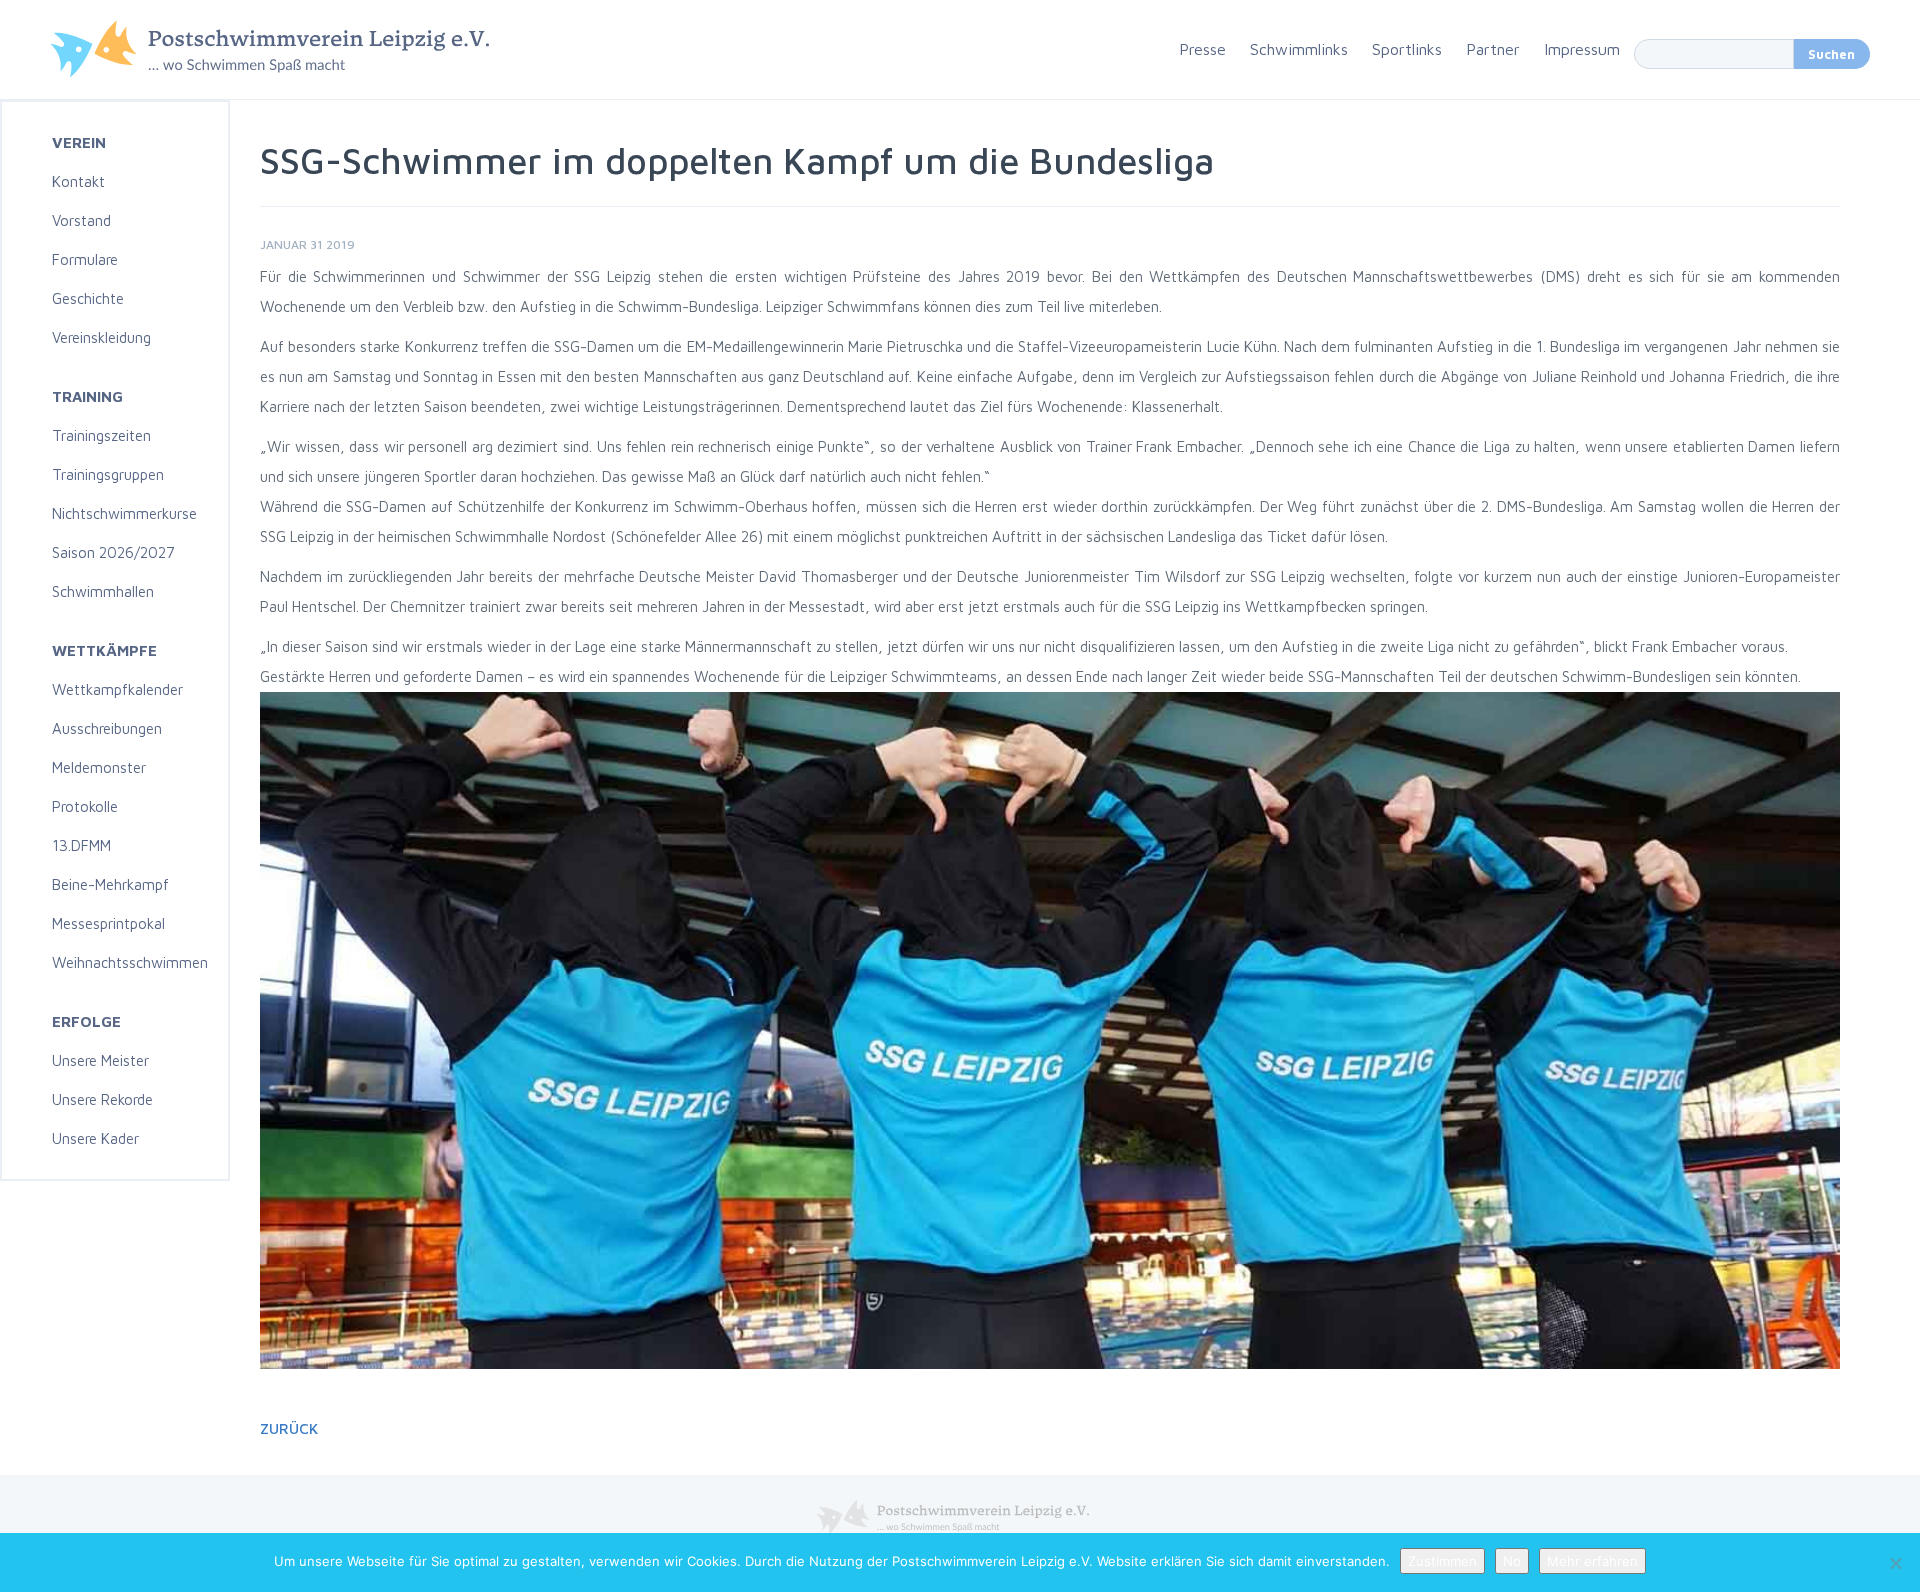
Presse (1202, 49)
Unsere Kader (95, 1138)
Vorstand (81, 220)
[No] (1895, 1563)
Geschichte (88, 298)
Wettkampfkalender (117, 689)
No (1512, 1561)
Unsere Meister (100, 1060)
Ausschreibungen (107, 728)
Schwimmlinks (1299, 49)
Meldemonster (99, 767)
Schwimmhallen (103, 591)
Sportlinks (1407, 49)
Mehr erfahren (1592, 1561)
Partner (1493, 49)
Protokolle (85, 806)
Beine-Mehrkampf (110, 884)
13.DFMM (81, 845)
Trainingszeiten (101, 435)
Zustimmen (1442, 1561)
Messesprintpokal (108, 923)
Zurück (289, 1428)
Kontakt (78, 181)
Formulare (85, 259)
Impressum (1582, 49)
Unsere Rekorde (102, 1099)
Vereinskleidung (101, 337)
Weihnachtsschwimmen (130, 962)
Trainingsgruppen (108, 474)
